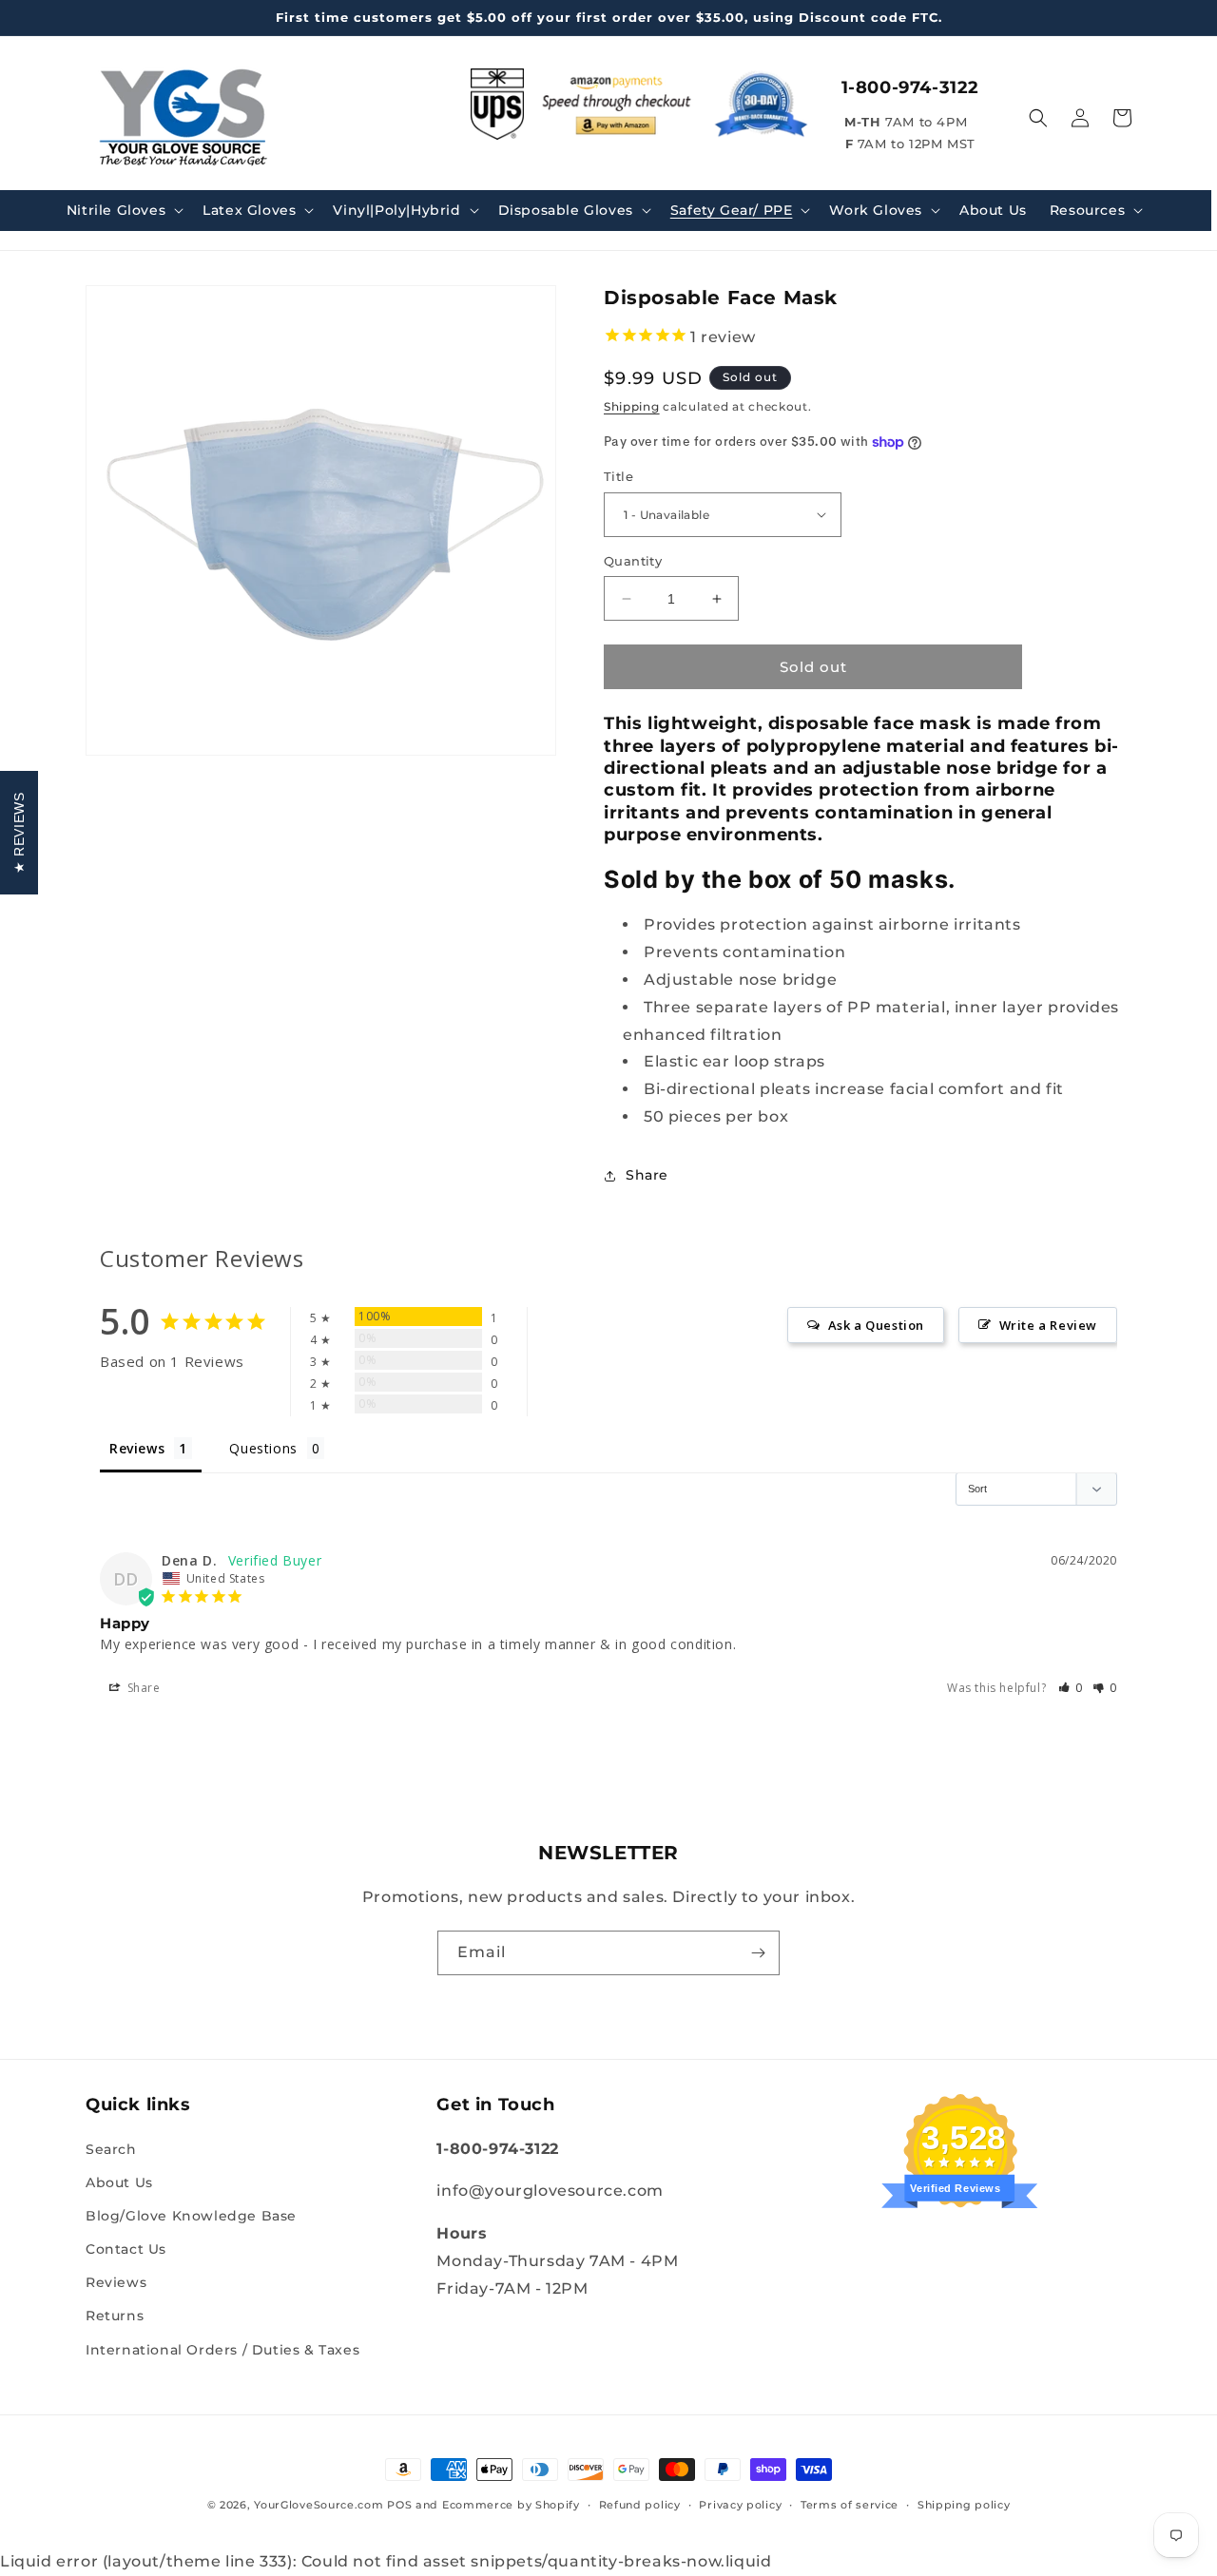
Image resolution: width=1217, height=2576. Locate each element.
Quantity (633, 561)
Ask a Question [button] (876, 1325)
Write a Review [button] (1048, 1325)
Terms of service (850, 2505)
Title (618, 476)
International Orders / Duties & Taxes (222, 2350)
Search (111, 2149)
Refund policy (640, 2505)
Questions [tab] (263, 1448)
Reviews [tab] (137, 1448)
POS (399, 2505)
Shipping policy (964, 2505)
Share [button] (647, 1175)
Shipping (632, 406)
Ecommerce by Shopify (511, 2505)
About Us (119, 2182)
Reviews (116, 2282)
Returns (115, 2316)
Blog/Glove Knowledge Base (191, 2216)
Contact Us (126, 2249)
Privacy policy (740, 2505)
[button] (123, 210)
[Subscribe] (758, 1953)
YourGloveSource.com (319, 2505)
